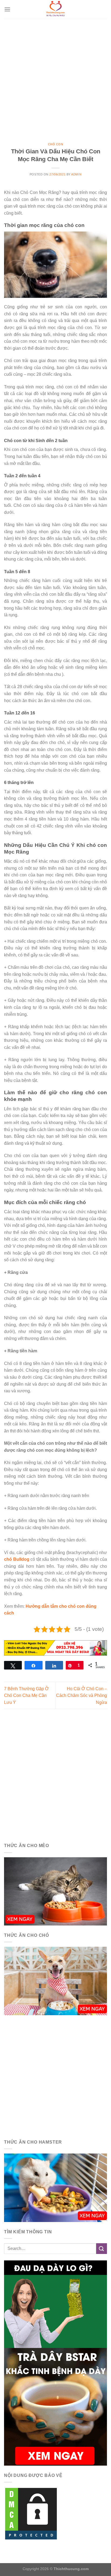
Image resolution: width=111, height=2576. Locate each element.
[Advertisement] (55, 77)
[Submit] (102, 2248)
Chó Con (56, 144)
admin (76, 174)
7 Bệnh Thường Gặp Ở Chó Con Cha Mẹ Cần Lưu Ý (26, 1696)
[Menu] (7, 9)
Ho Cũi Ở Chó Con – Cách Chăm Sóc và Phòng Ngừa (81, 1696)
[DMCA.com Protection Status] (31, 2514)
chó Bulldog (17, 1559)
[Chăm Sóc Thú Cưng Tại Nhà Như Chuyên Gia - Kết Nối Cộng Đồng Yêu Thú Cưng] (55, 9)
